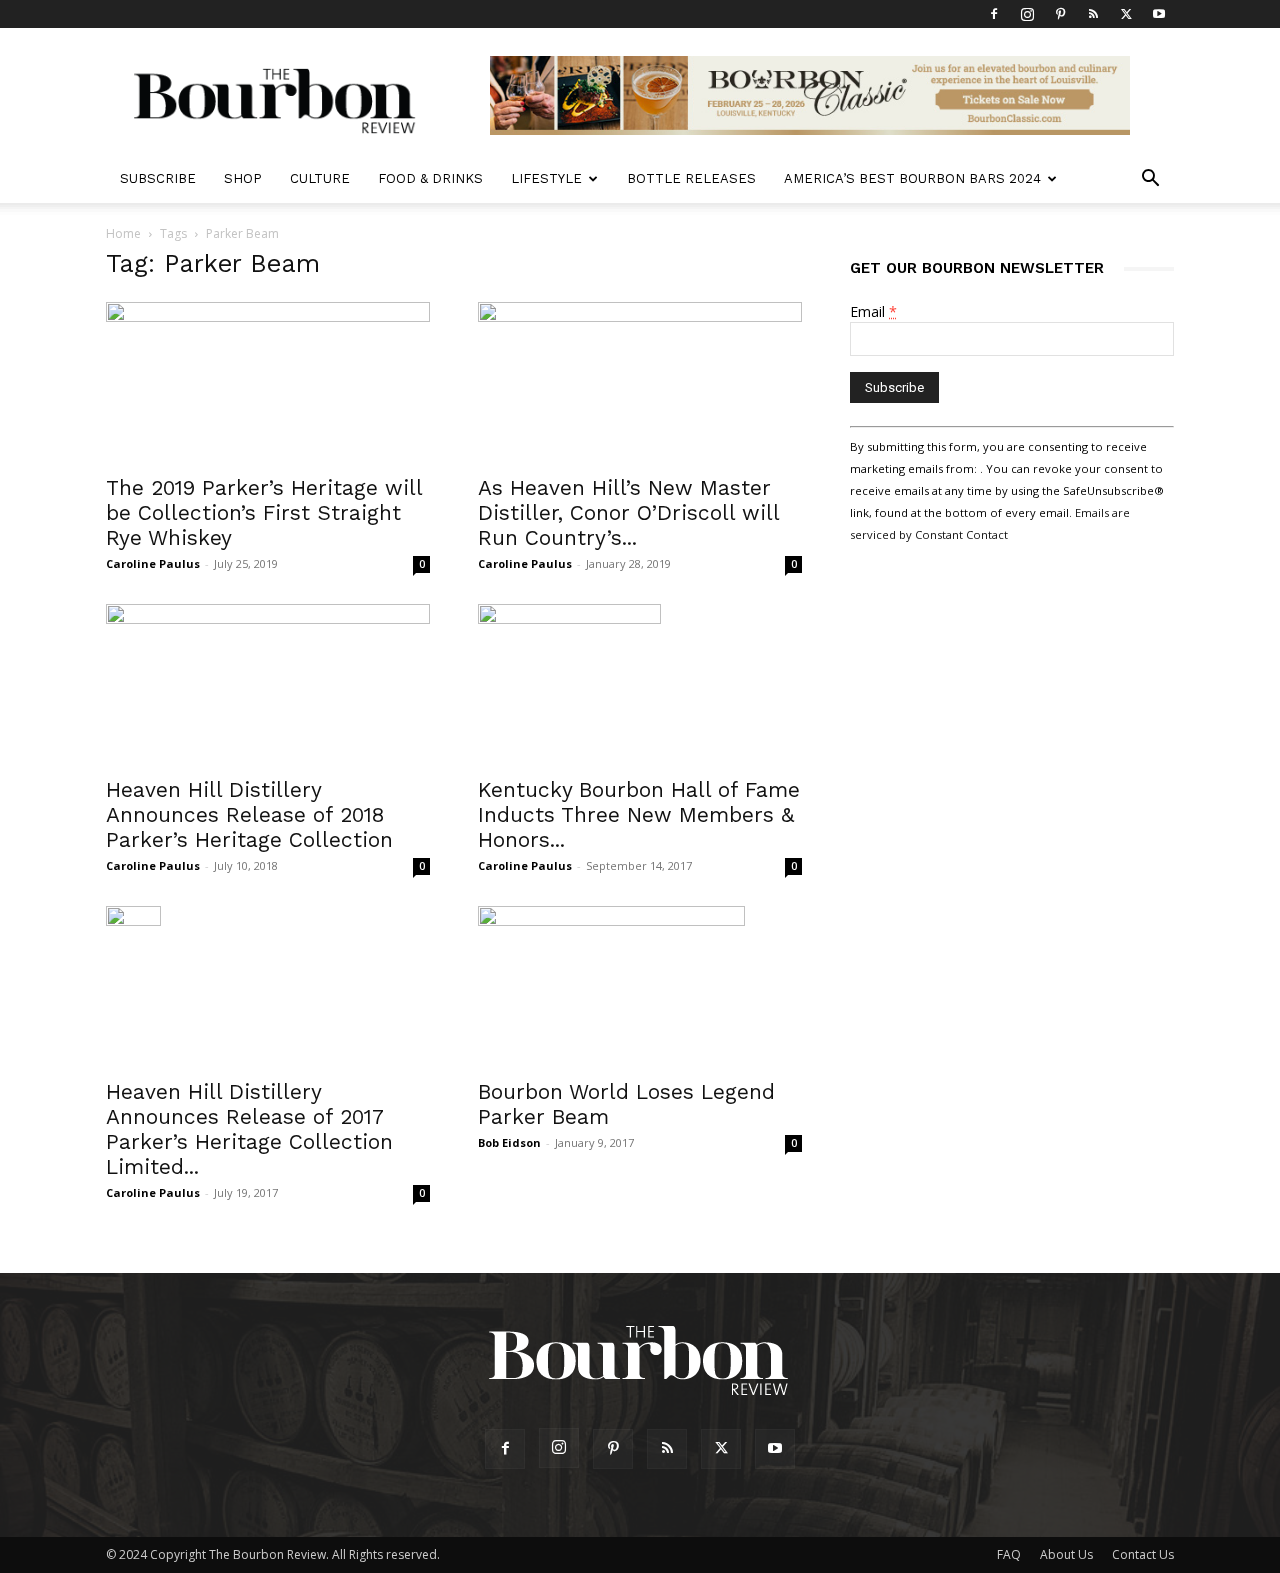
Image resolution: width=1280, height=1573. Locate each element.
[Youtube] (1159, 14)
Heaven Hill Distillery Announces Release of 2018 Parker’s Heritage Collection (249, 814)
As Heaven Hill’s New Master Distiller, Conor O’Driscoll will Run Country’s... (628, 512)
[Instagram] (1027, 14)
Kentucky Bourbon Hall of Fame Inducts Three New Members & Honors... (639, 814)
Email (873, 311)
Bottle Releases (691, 178)
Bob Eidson (509, 1142)
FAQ (1009, 1554)
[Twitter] (1126, 14)
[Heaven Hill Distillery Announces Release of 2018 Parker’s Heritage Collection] (268, 684)
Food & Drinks (430, 178)
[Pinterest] (1060, 14)
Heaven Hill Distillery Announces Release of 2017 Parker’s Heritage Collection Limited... (249, 1129)
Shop (243, 178)
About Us (1066, 1554)
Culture (320, 178)
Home (123, 233)
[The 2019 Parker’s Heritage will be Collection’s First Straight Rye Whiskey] (268, 382)
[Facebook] (994, 14)
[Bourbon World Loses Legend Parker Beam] (640, 986)
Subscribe (158, 178)
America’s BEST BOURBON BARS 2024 (912, 178)
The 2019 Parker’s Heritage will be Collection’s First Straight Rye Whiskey (264, 512)
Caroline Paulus (153, 563)
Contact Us (1143, 1554)
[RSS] (1093, 14)
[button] (1150, 180)
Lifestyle (546, 178)
